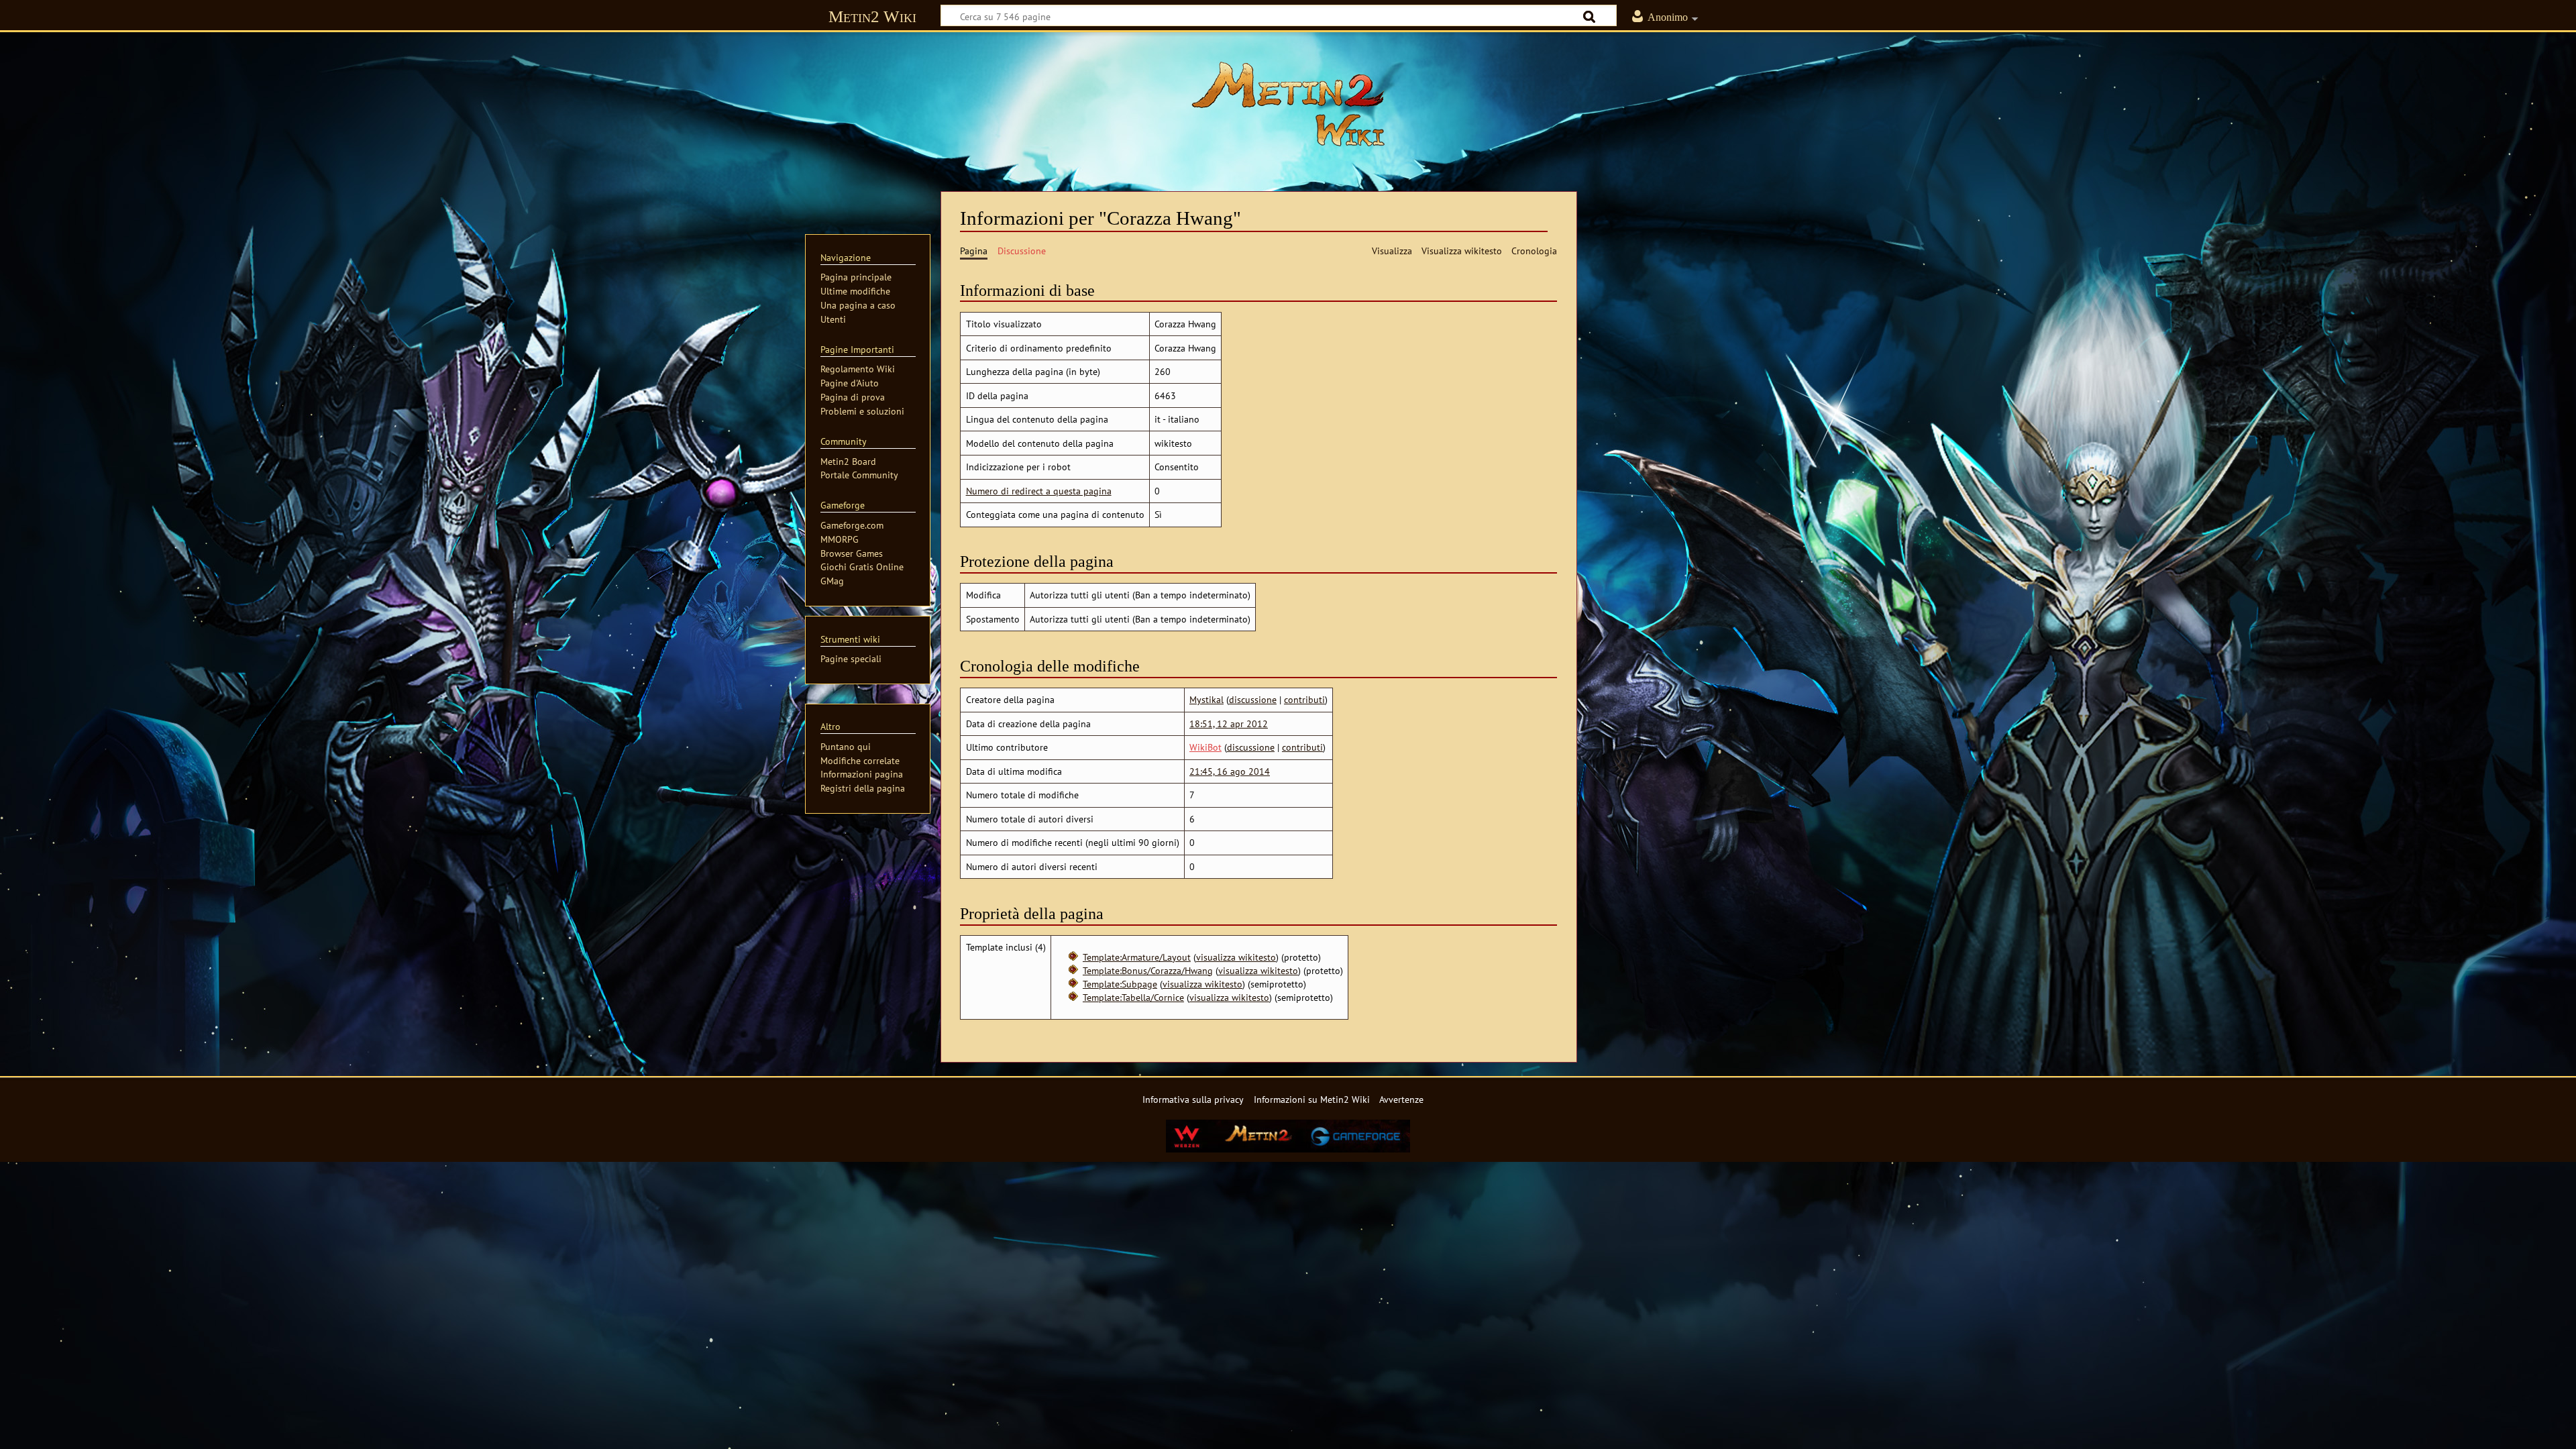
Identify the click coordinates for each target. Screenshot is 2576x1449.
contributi (1304, 699)
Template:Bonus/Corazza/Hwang (1148, 970)
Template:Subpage (1120, 984)
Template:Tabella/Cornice (1133, 997)
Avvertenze (1401, 1099)
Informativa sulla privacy (1193, 1099)
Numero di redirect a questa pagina (1039, 491)
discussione (1253, 699)
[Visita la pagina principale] (1288, 104)
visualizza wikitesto (1236, 957)
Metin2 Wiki (872, 16)
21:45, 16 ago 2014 (1230, 771)
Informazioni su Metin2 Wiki (1312, 1099)
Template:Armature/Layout (1137, 957)
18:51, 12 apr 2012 (1229, 723)
